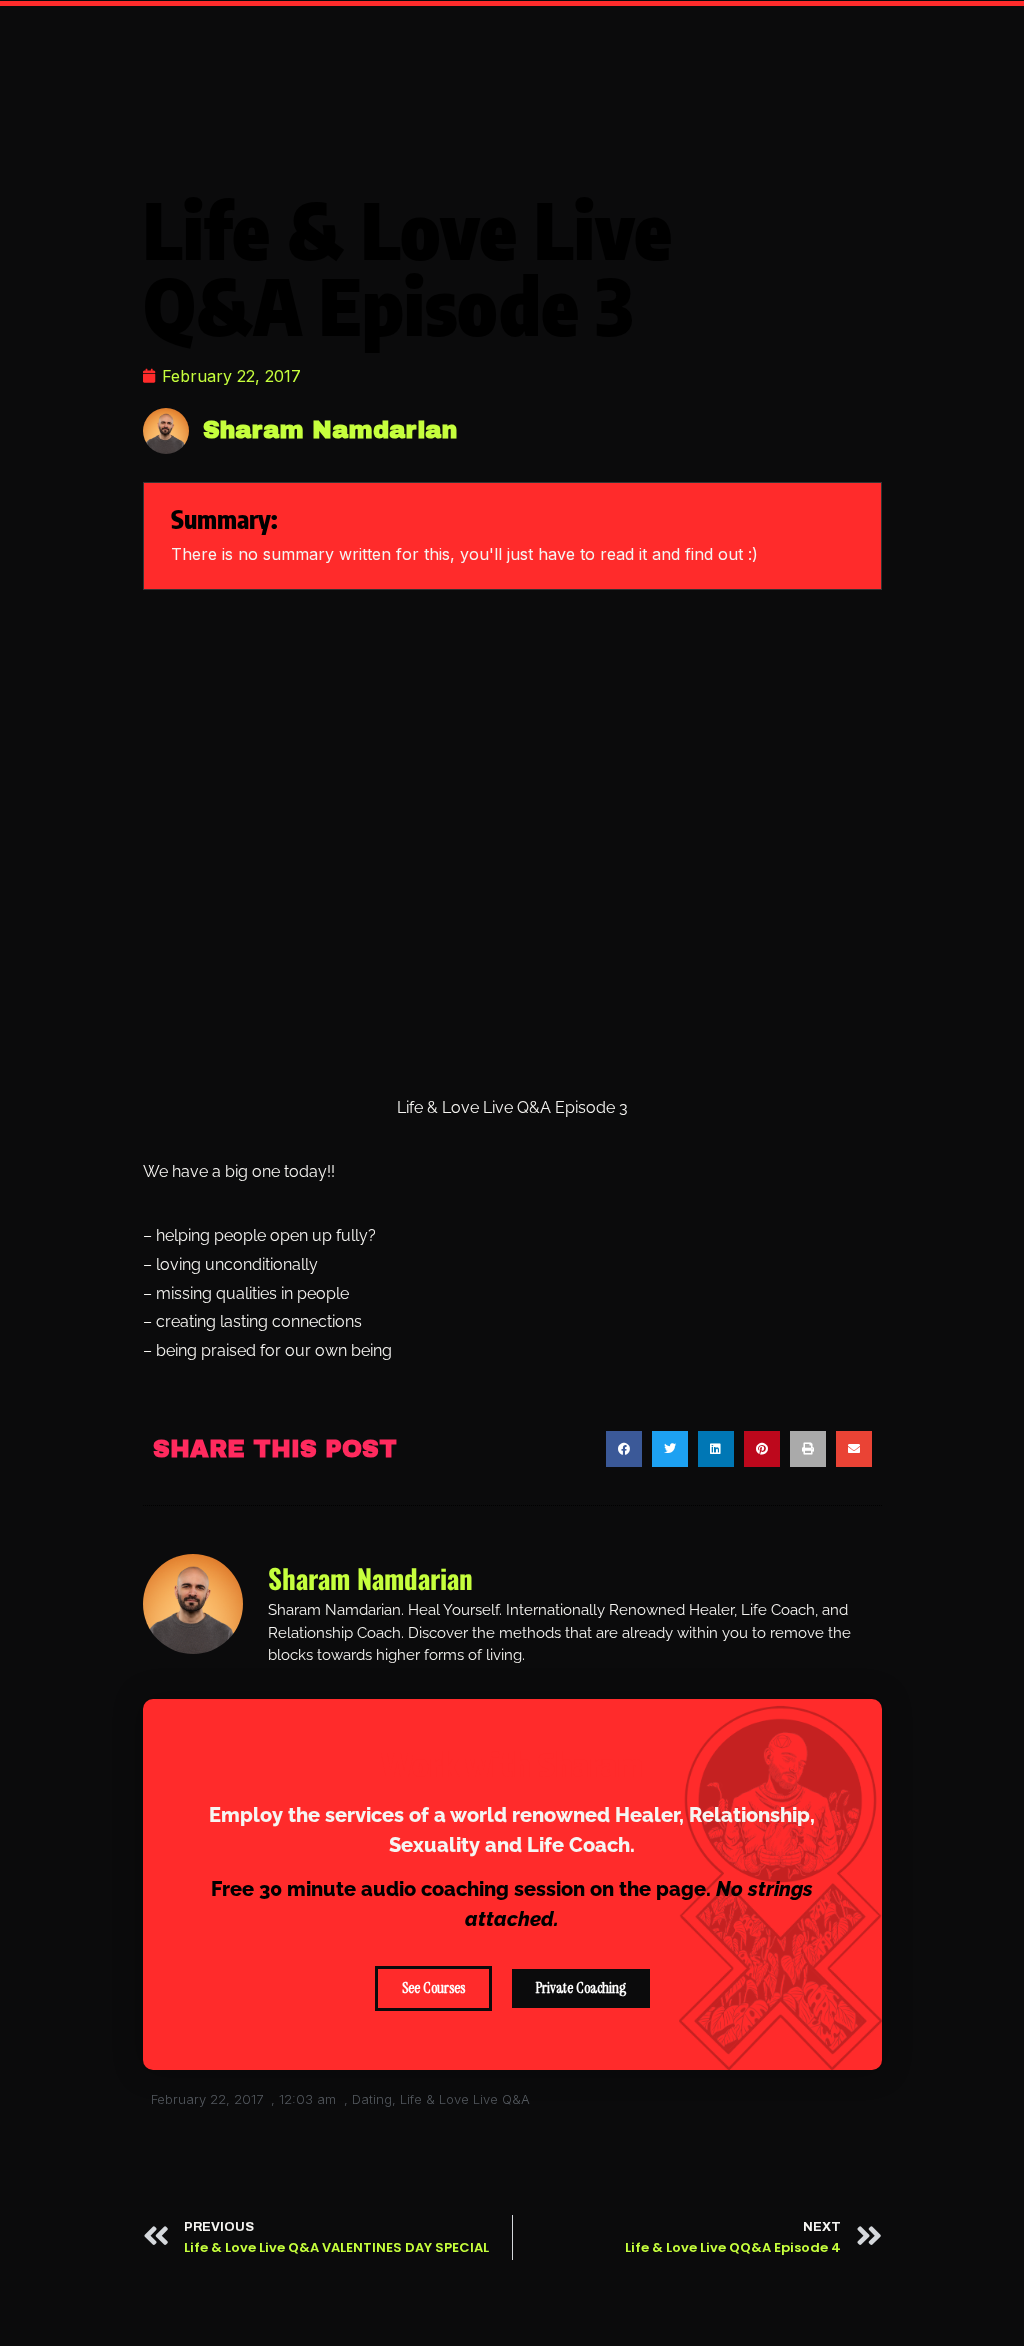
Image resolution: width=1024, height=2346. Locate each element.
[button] (624, 1449)
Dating (372, 2099)
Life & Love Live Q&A (465, 2099)
